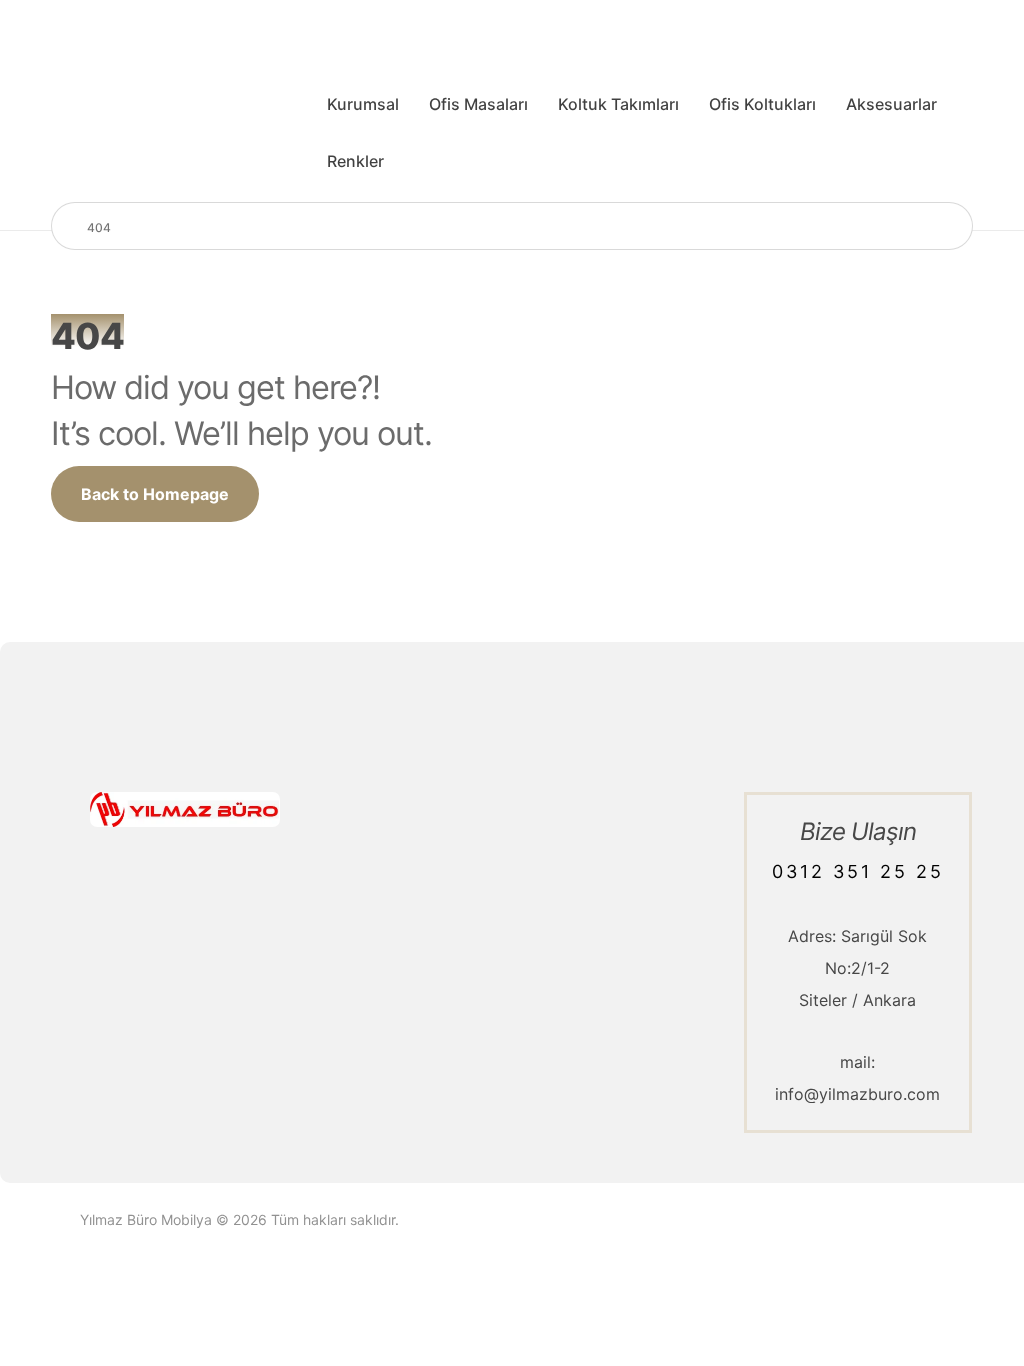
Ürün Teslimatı (605, 1033)
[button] (110, 1035)
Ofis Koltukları (409, 937)
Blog (568, 873)
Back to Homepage (155, 494)
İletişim (577, 841)
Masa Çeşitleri (410, 841)
